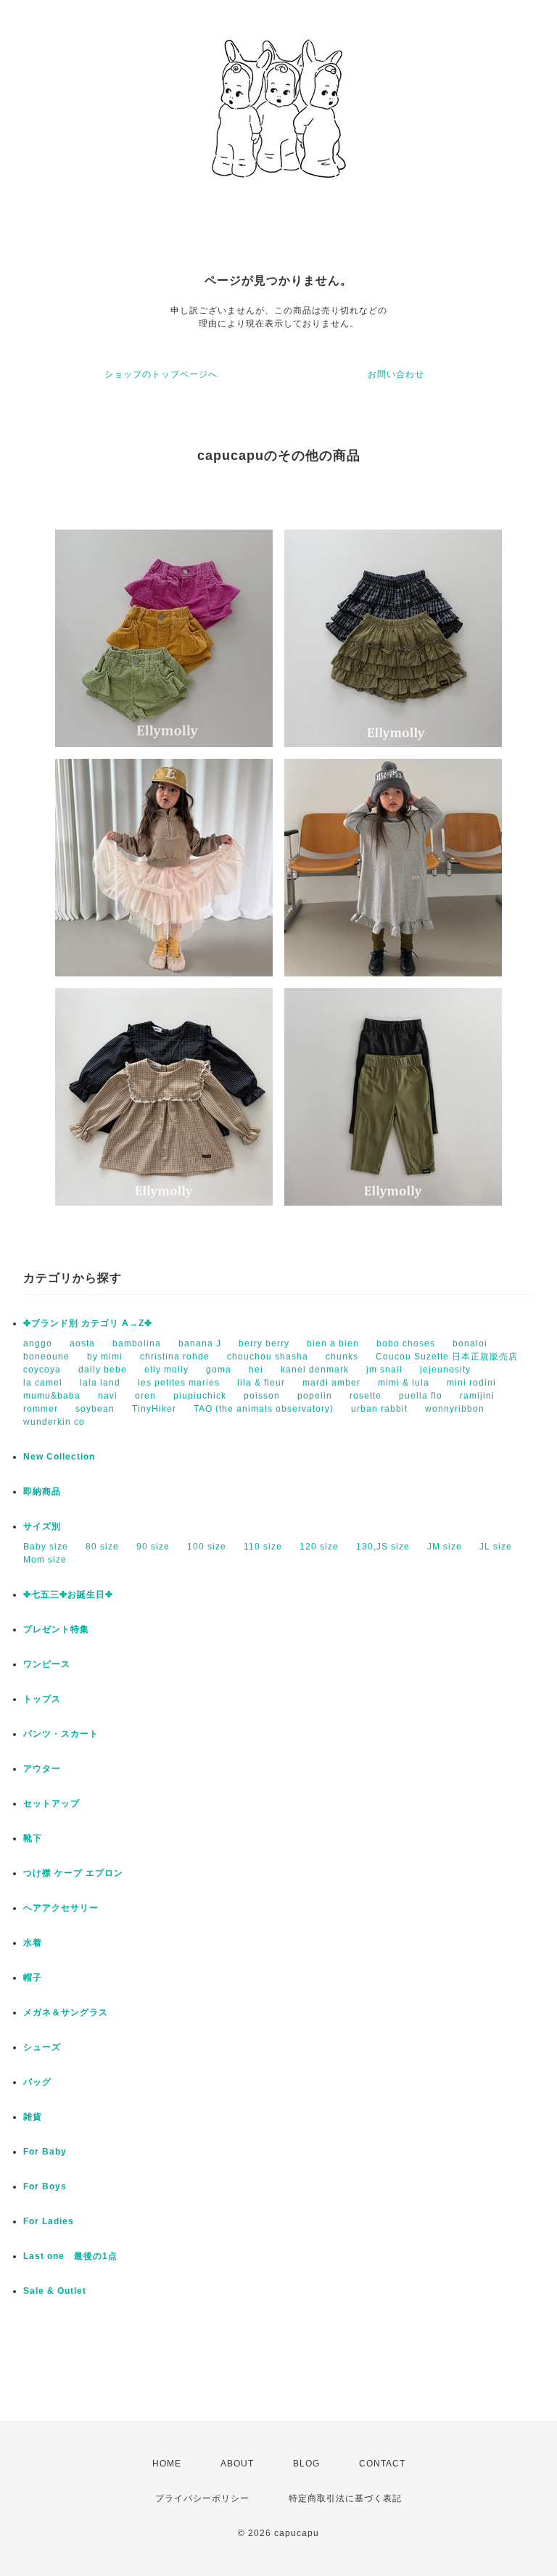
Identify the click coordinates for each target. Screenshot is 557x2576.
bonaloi (470, 1343)
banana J (200, 1343)
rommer (41, 1409)
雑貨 (33, 2117)
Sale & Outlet (55, 2291)
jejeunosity (445, 1370)
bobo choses (406, 1343)
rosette (366, 1396)
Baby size (46, 1547)
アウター (42, 1769)
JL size (496, 1547)
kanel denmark (315, 1370)
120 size (319, 1547)
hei (256, 1370)
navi (108, 1396)
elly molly (166, 1370)
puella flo (421, 1396)
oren (145, 1396)
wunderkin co (54, 1422)
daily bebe (103, 1370)
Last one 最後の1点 (70, 2256)
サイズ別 (42, 1526)
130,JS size (383, 1547)
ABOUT (237, 2464)
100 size (207, 1547)
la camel (43, 1383)
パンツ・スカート (61, 1734)
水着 (33, 1943)
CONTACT (382, 2464)
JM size (445, 1547)
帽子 (33, 1978)
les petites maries (179, 1383)
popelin (315, 1396)
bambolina (137, 1343)
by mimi (105, 1357)
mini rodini (471, 1383)
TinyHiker (154, 1409)
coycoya (42, 1370)
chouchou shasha (268, 1357)
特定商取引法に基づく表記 (345, 2498)
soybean (95, 1409)
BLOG (306, 2464)
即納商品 (42, 1491)
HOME (167, 2464)
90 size (153, 1547)
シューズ (42, 2047)
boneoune (46, 1357)
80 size (102, 1547)
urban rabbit (379, 1409)
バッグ (37, 2082)
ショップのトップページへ (161, 374)
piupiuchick (200, 1396)
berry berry (264, 1343)
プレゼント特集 (56, 1629)
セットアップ (51, 1803)
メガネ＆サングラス (66, 2012)
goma (219, 1370)
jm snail (384, 1370)
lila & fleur (261, 1383)
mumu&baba (52, 1396)
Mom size (45, 1560)
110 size (263, 1547)
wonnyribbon (455, 1409)
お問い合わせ (396, 374)
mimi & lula (404, 1383)
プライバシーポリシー (202, 2498)
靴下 (33, 1838)
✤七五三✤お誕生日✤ (68, 1594)
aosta (82, 1343)
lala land (100, 1383)
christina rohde (175, 1357)
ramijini (477, 1396)
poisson (262, 1396)
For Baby (45, 2152)
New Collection (59, 1457)
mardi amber (331, 1383)
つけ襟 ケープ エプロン (73, 1873)
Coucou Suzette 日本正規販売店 (447, 1357)
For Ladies (49, 2221)
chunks (342, 1357)
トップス (42, 1699)
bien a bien (333, 1343)
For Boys (45, 2186)
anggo (38, 1343)
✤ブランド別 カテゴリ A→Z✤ (88, 1323)
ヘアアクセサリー (61, 1908)
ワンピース (47, 1664)
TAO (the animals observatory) (264, 1409)
